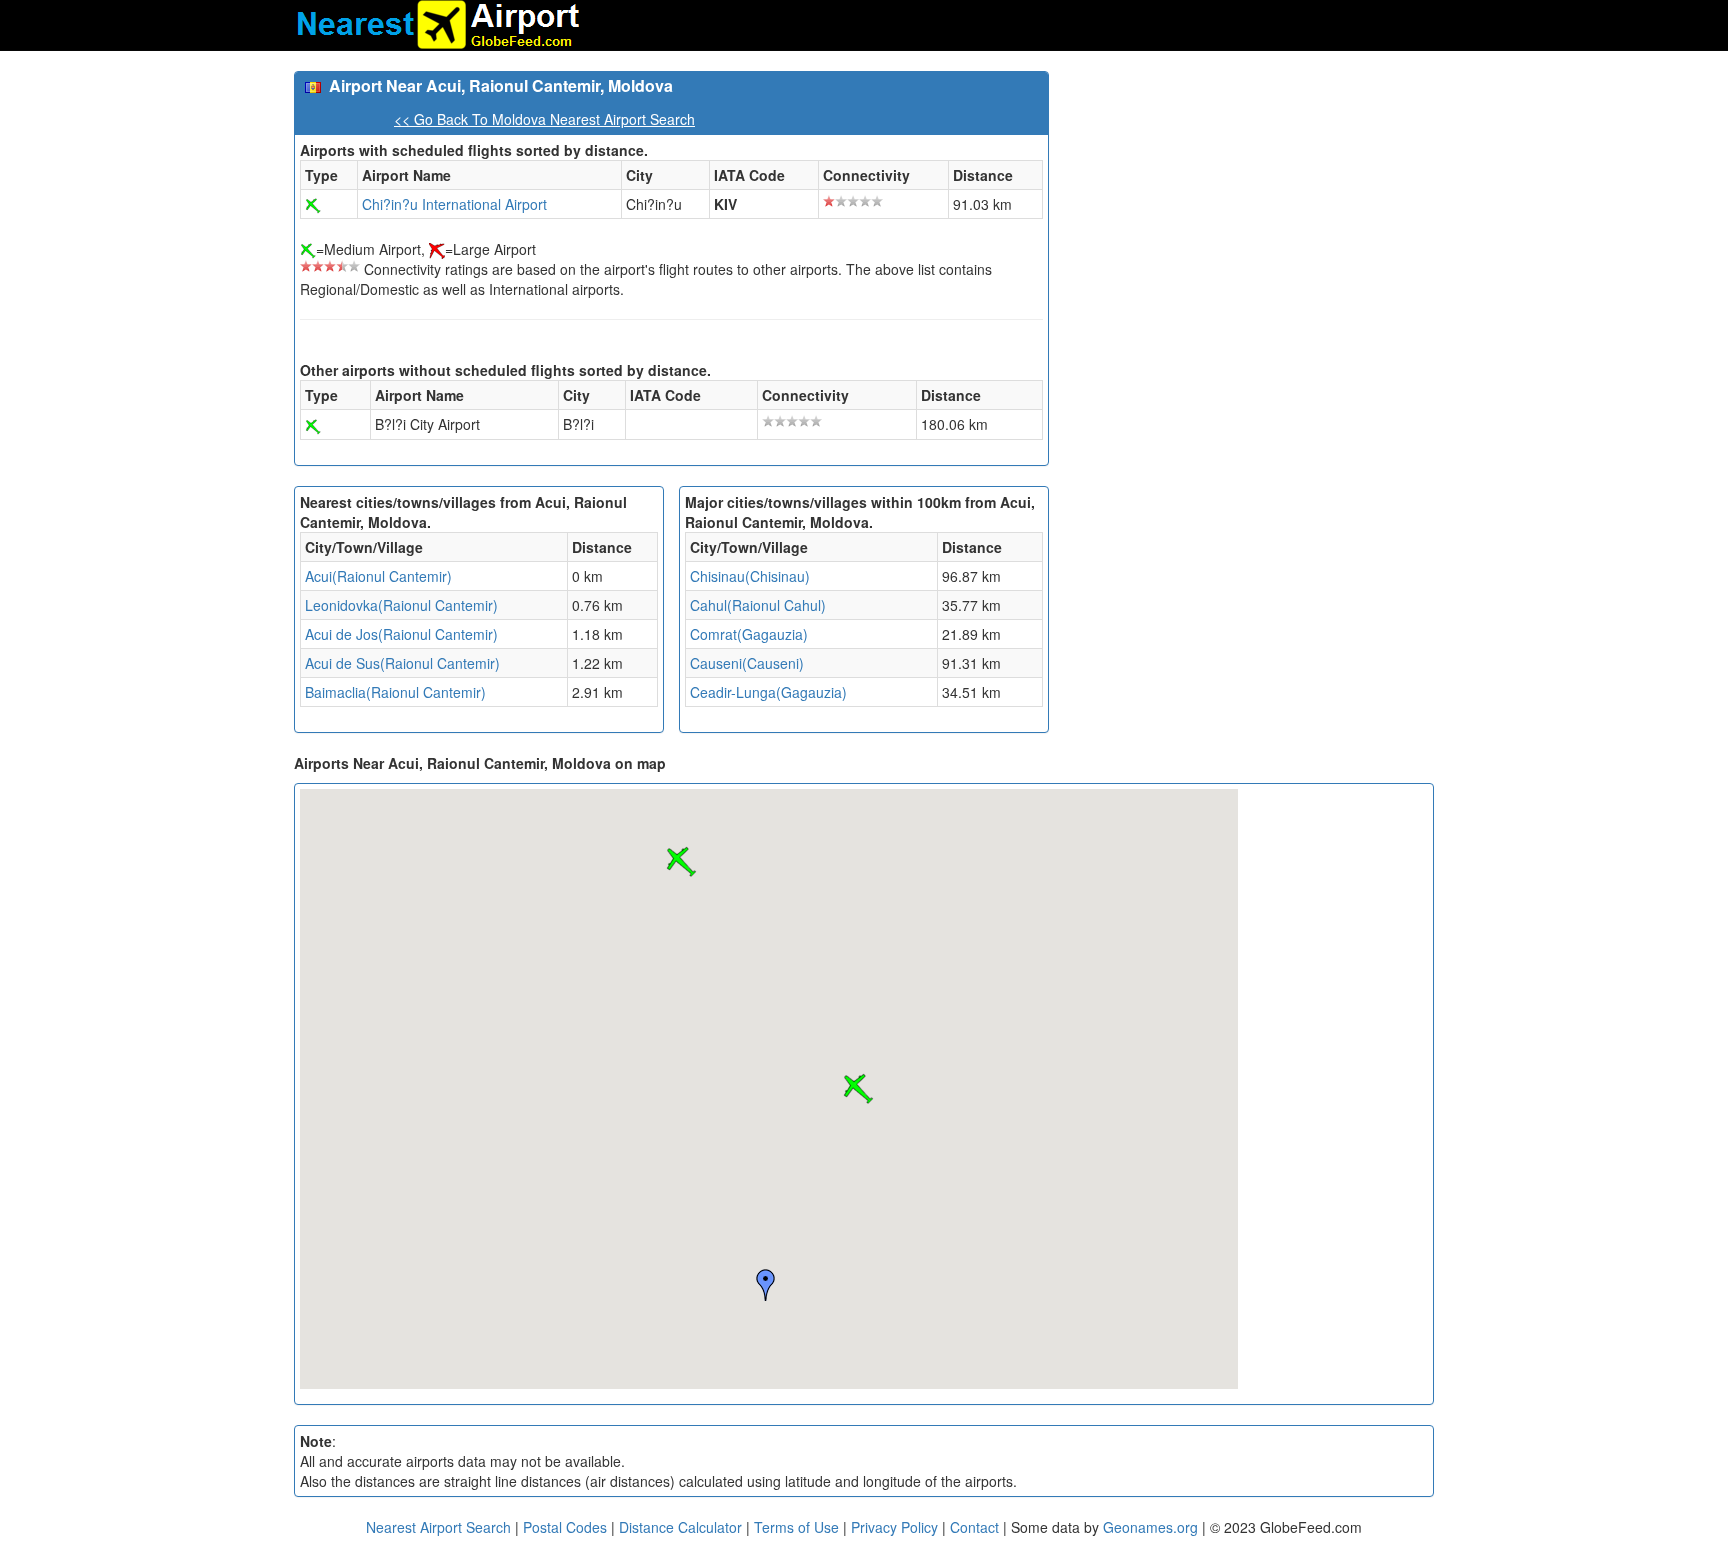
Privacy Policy (896, 1527)
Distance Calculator (680, 1527)
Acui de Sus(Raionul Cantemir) (402, 663)
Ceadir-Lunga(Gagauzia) (768, 692)
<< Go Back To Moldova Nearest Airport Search (544, 119)
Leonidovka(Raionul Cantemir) (401, 605)
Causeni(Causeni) (747, 663)
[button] (858, 1089)
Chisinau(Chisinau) (750, 576)
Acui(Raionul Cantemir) (378, 576)
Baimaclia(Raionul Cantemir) (395, 692)
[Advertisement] (1249, 211)
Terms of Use (798, 1527)
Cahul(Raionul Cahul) (758, 605)
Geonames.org (1150, 1527)
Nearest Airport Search (438, 1527)
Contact (974, 1527)
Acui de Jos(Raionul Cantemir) (401, 634)
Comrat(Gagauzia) (749, 634)
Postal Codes (565, 1527)
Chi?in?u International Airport (454, 204)
